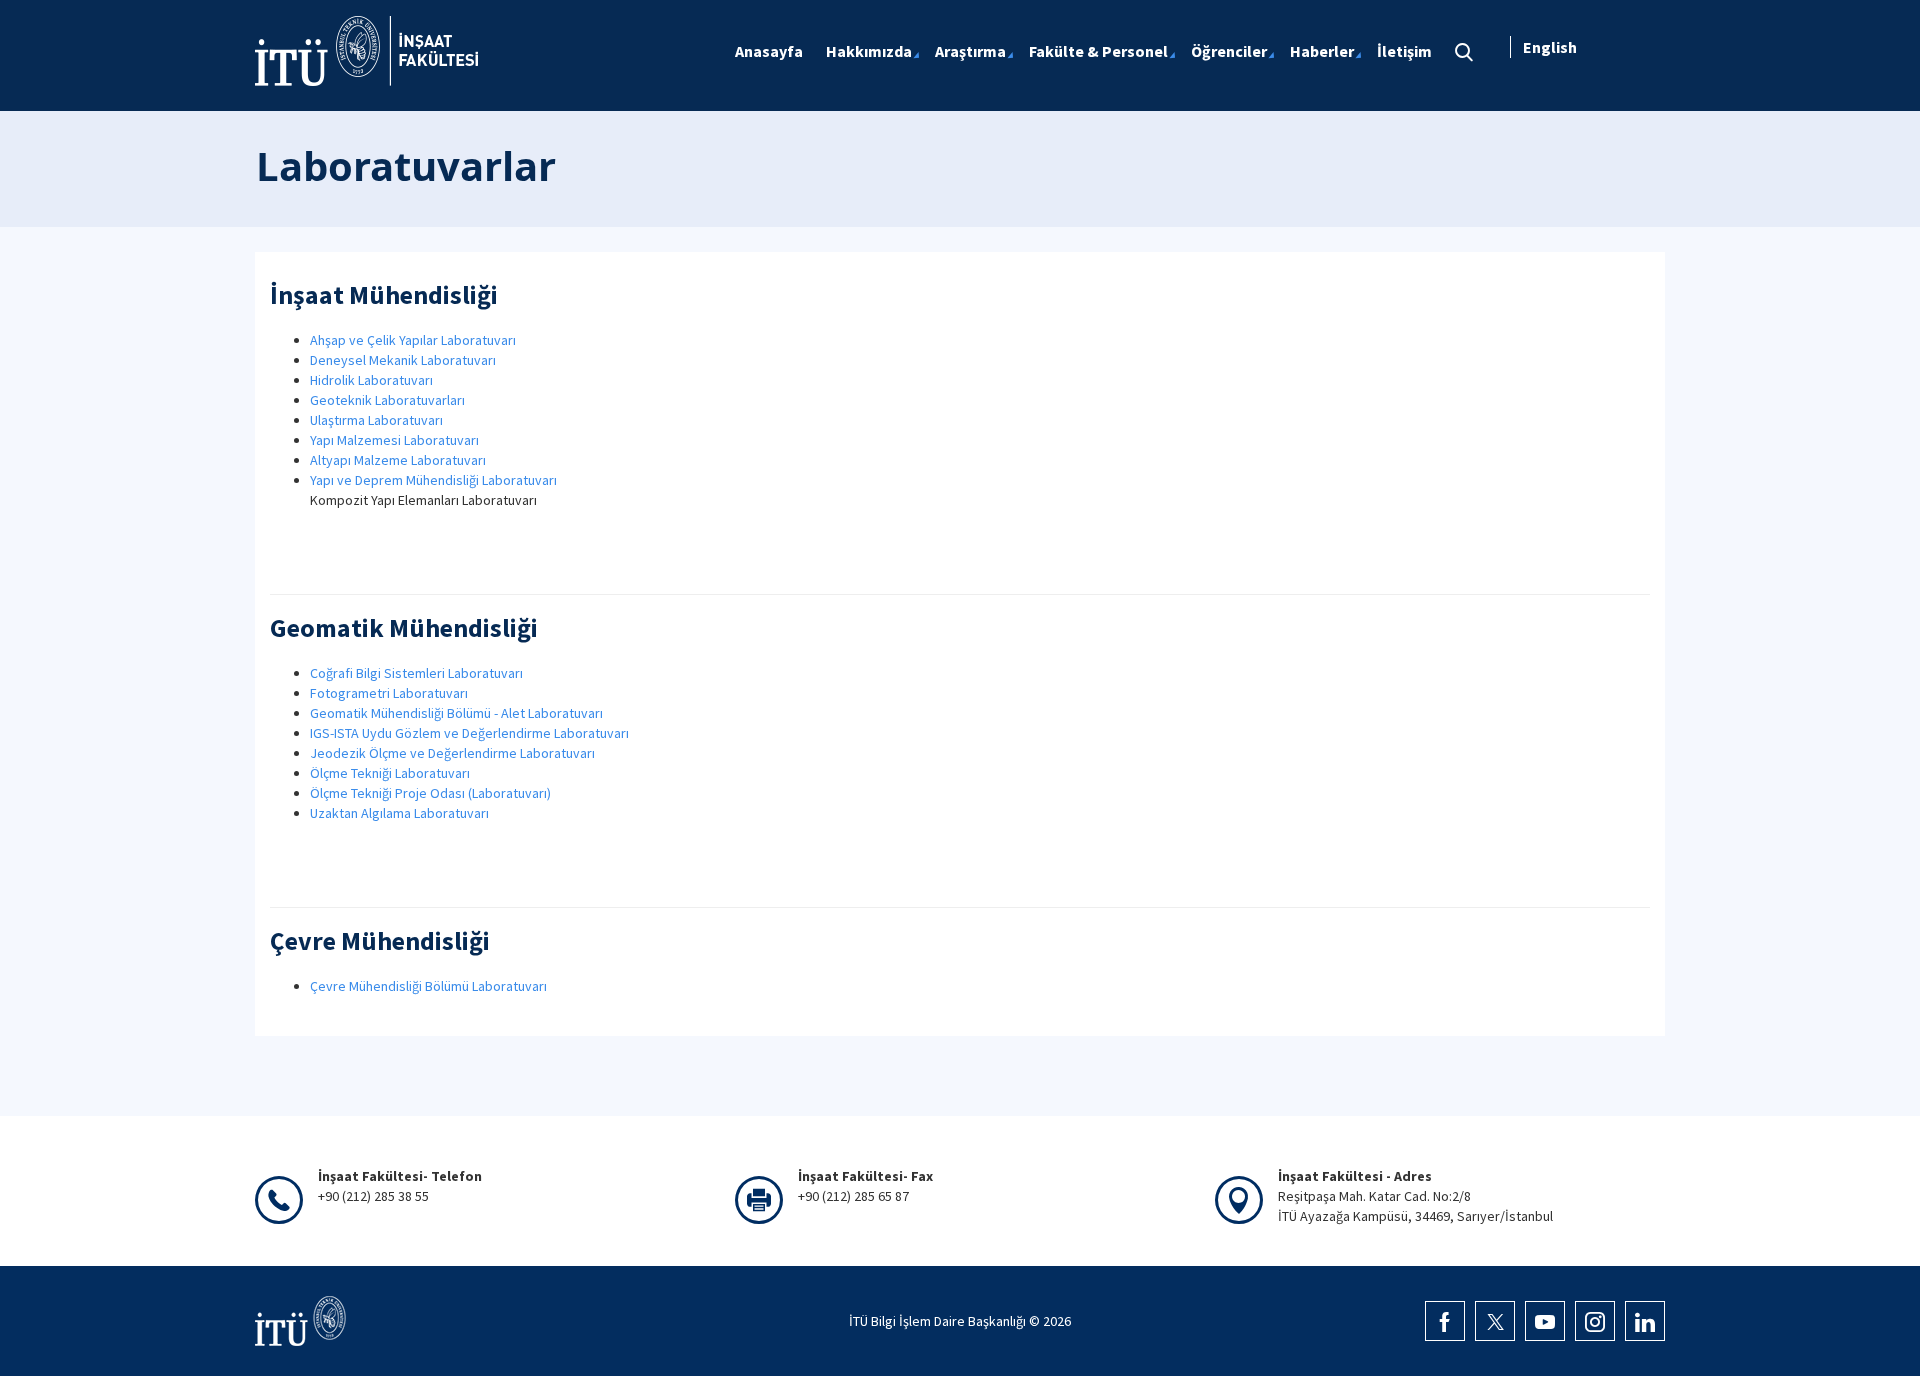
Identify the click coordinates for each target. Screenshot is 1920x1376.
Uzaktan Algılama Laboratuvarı (399, 813)
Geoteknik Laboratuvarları (387, 400)
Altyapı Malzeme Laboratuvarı (398, 460)
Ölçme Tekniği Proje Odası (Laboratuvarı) (430, 793)
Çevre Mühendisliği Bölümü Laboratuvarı (428, 986)
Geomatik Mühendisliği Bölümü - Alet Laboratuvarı (456, 713)
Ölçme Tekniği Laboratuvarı (390, 773)
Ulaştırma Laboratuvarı (376, 420)
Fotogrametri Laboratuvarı (389, 693)
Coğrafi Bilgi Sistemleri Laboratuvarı (416, 673)
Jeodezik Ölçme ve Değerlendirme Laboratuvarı (452, 753)
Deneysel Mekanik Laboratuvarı (403, 360)
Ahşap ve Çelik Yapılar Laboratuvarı (413, 340)
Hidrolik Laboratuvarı (371, 380)
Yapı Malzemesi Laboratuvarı (394, 440)
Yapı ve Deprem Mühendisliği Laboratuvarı (433, 480)
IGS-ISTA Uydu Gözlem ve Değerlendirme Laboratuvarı (469, 733)
